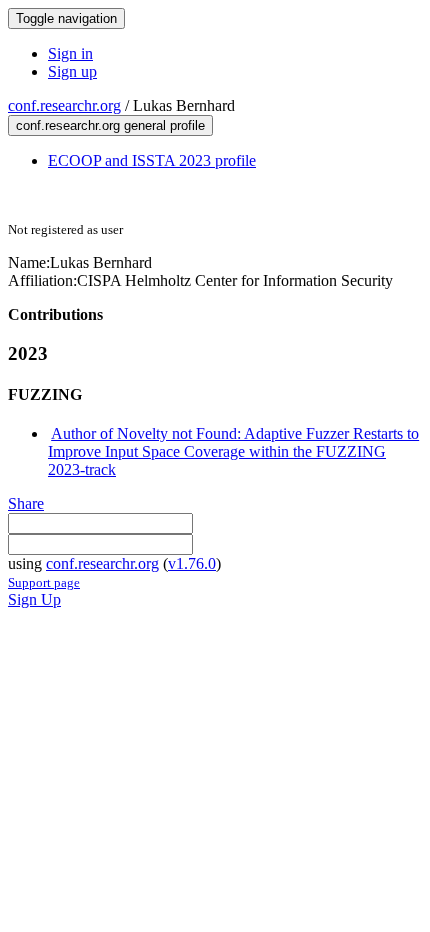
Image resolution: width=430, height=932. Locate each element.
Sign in (70, 53)
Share (26, 503)
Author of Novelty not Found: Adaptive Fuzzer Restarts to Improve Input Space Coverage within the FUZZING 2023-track (233, 451)
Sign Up (34, 599)
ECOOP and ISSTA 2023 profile (152, 160)
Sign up (72, 71)
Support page (44, 582)
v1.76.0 (192, 563)
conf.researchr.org (64, 105)
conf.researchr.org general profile (110, 125)
